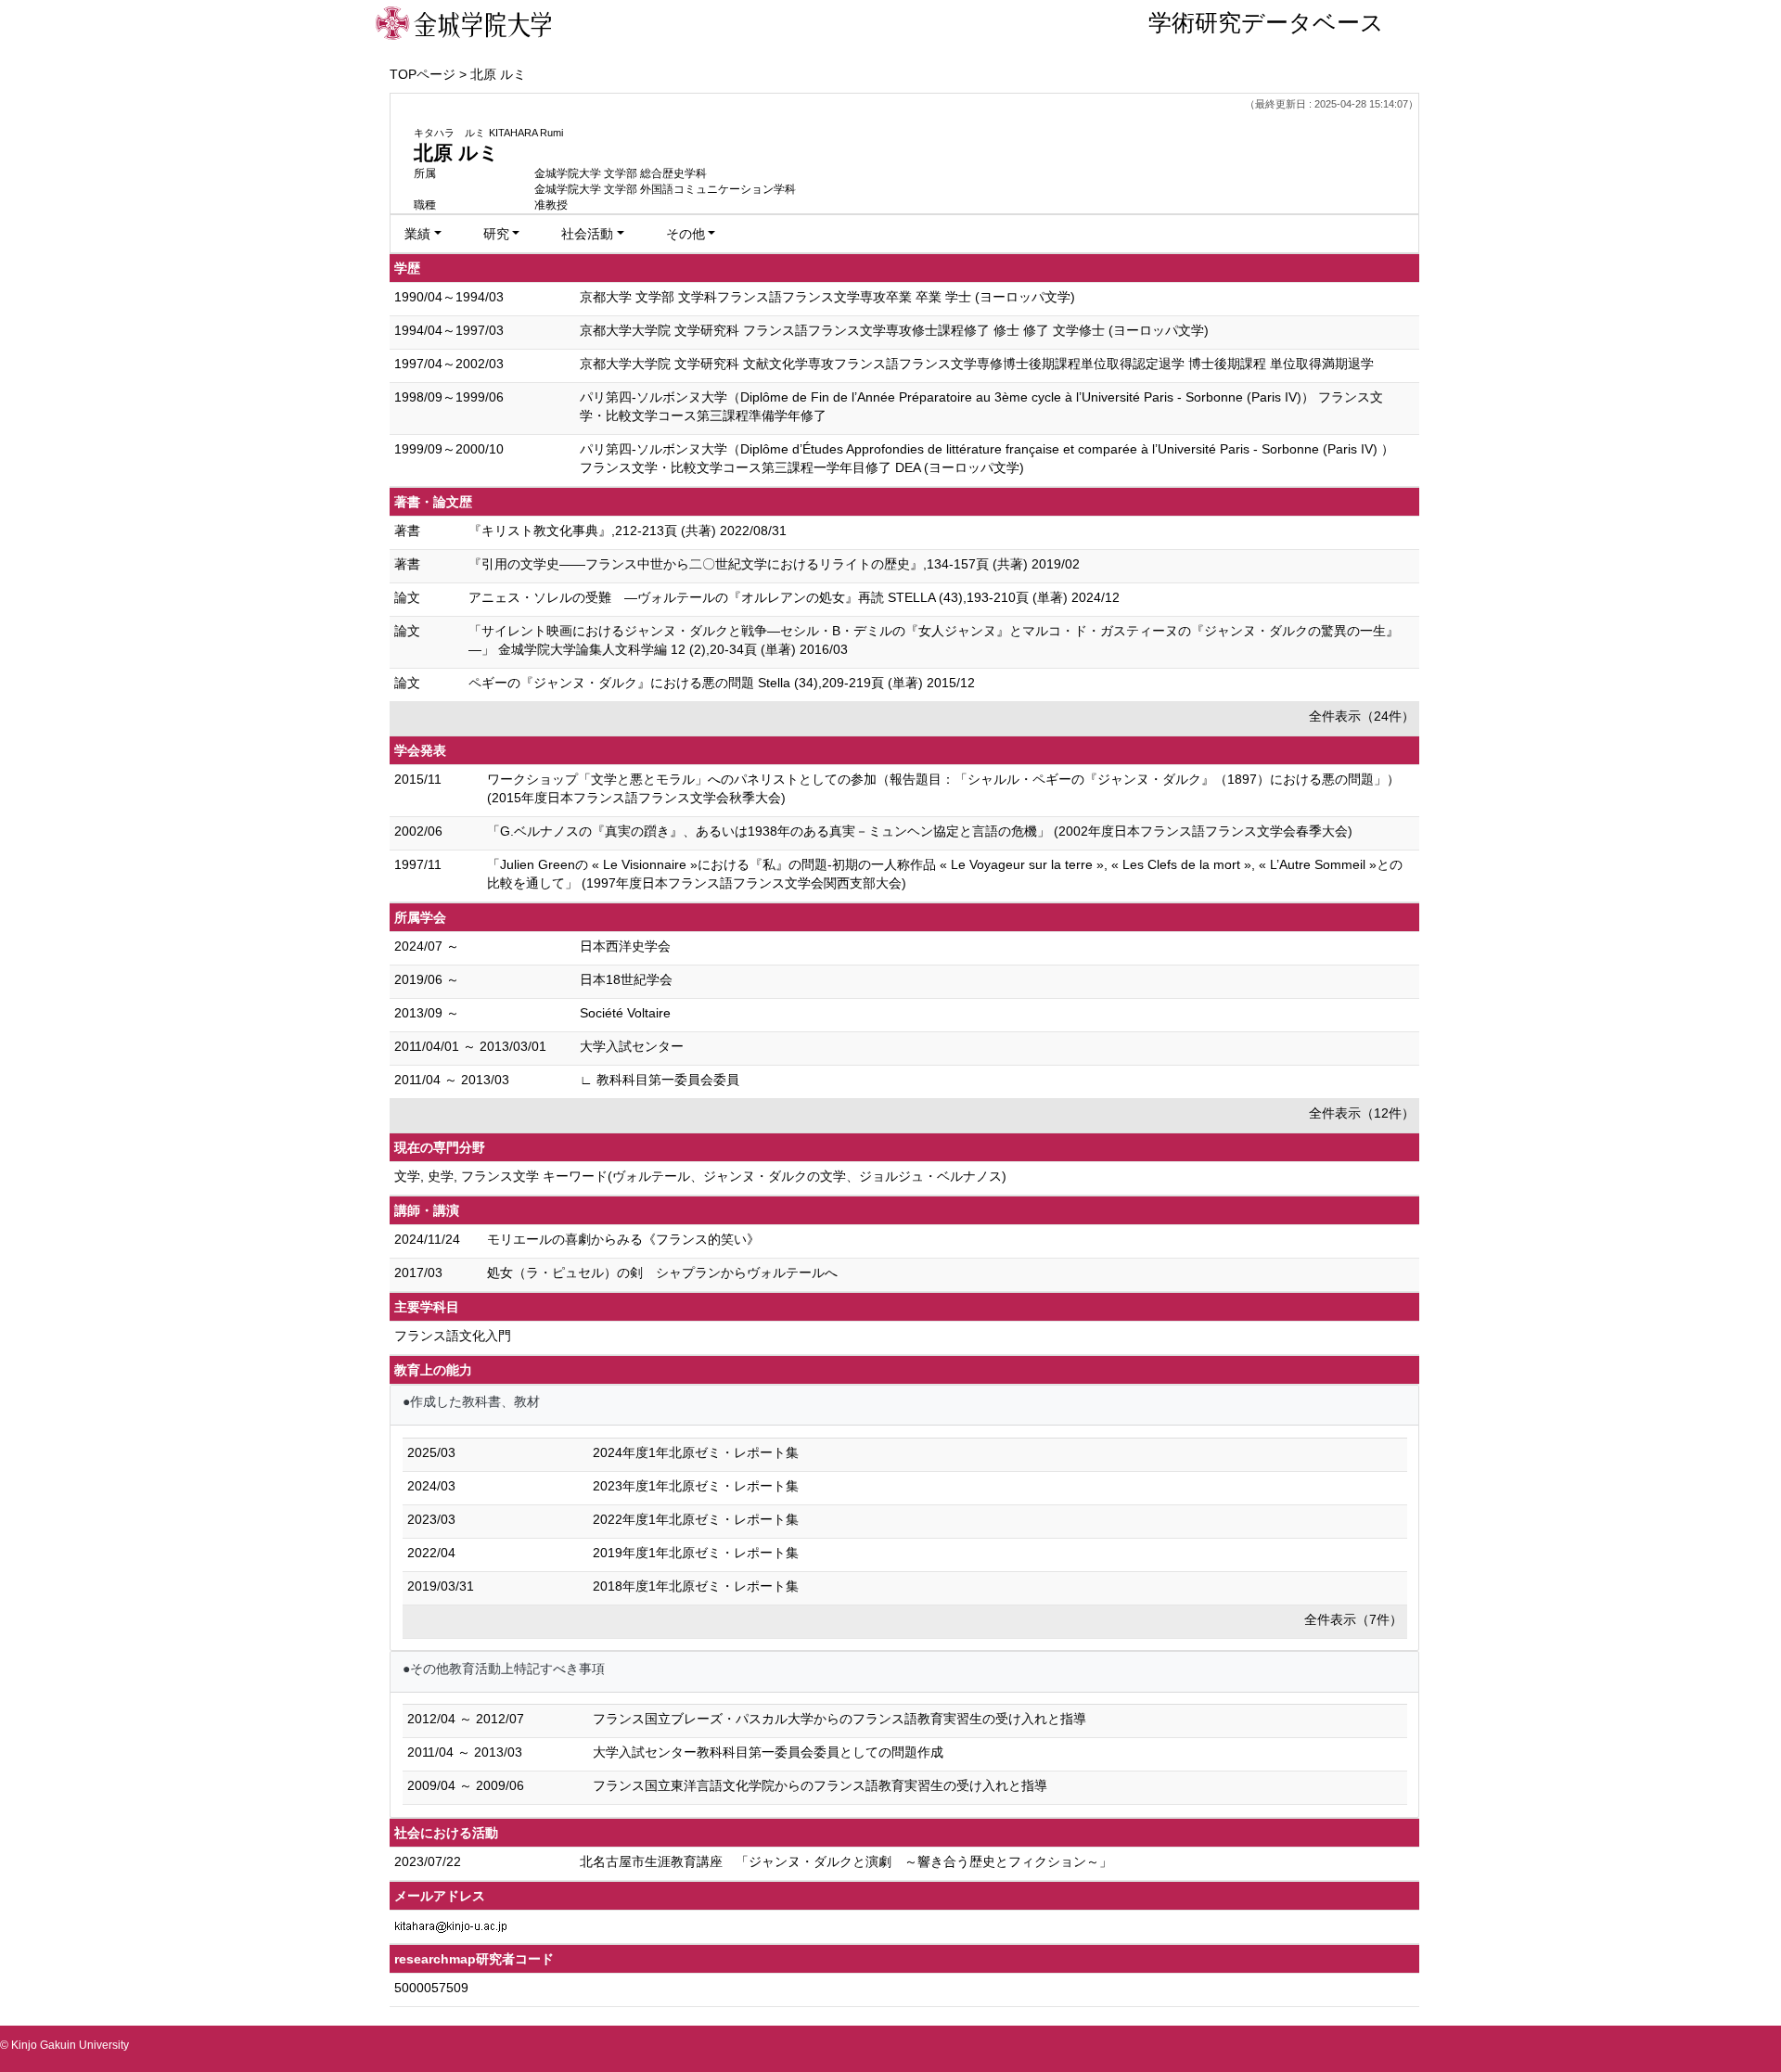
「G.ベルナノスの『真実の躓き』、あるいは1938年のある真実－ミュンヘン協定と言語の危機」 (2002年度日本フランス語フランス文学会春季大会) (920, 831)
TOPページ (423, 74)
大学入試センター (632, 1046)
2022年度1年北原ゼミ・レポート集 (696, 1519)
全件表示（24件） (1362, 716)
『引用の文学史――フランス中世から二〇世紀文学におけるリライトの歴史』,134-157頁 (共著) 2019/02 (774, 564)
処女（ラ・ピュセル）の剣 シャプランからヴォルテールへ (662, 1273)
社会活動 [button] (587, 234)
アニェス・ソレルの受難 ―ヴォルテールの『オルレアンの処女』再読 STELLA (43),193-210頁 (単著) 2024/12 (794, 597)
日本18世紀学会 (626, 979)
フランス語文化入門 (453, 1336)
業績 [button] (417, 234)
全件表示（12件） (1362, 1113)
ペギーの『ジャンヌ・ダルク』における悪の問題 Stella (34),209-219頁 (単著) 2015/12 (722, 683)
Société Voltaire (625, 1013)
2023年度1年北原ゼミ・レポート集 (696, 1486)
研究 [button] (496, 234)
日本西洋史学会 (625, 946)
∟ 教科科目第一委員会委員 (660, 1080)
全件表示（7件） (1353, 1619)
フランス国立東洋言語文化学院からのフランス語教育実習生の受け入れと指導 (820, 1785)
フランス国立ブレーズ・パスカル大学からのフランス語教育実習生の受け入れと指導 (839, 1719)
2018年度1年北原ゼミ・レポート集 (696, 1586)
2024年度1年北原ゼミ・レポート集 (696, 1452)
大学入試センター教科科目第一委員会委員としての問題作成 (768, 1752)
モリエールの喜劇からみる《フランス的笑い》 (623, 1239)
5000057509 (431, 1988)
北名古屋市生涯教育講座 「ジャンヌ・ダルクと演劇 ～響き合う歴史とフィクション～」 (846, 1861)
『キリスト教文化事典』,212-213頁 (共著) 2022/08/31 (628, 531)
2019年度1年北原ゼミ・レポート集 (696, 1553)
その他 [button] (685, 234)
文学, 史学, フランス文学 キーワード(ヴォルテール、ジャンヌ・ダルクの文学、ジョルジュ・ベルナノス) (700, 1176)
